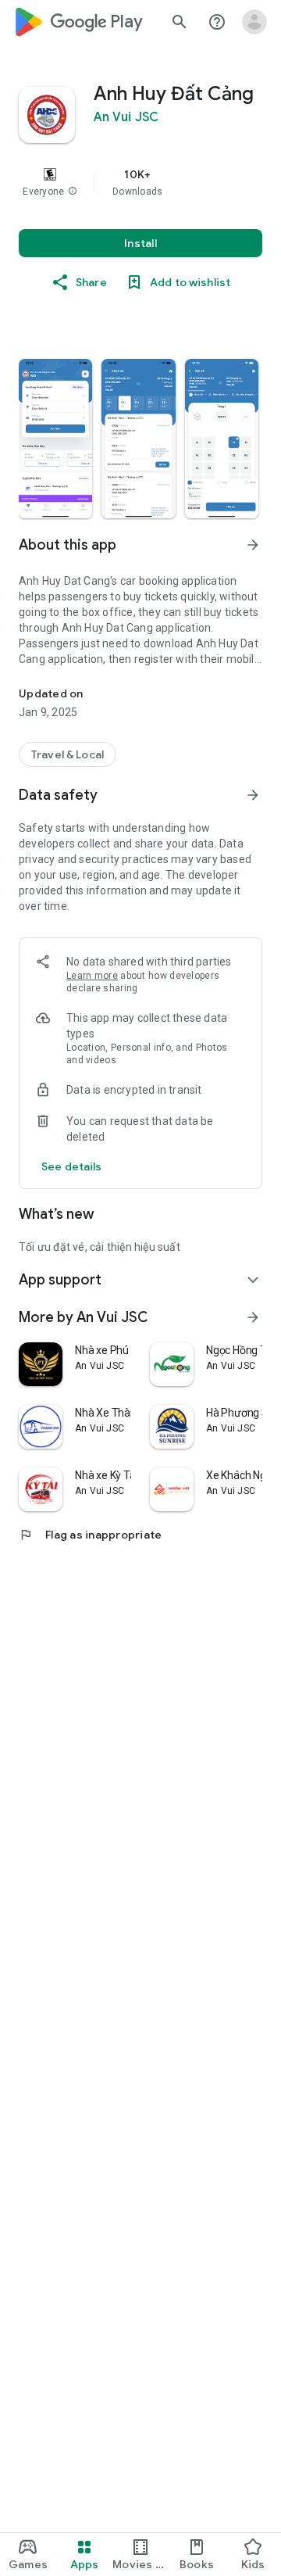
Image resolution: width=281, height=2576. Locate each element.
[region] (140, 182)
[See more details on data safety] (72, 1166)
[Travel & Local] (68, 754)
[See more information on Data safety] (253, 795)
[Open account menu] (254, 22)
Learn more (92, 976)
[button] (73, 192)
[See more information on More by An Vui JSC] (253, 1317)
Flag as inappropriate (90, 1535)
